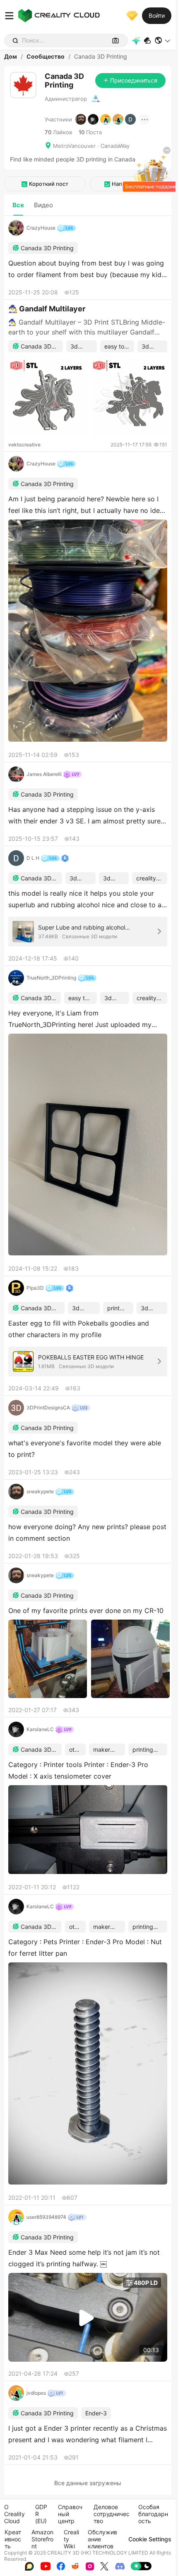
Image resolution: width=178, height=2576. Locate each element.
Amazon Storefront (42, 2539)
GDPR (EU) (41, 2514)
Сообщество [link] (46, 57)
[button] (163, 40)
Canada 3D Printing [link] (101, 57)
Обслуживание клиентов (102, 2539)
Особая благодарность (153, 2514)
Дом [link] (11, 57)
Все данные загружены (88, 2483)
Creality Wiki (71, 2539)
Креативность (13, 2539)
